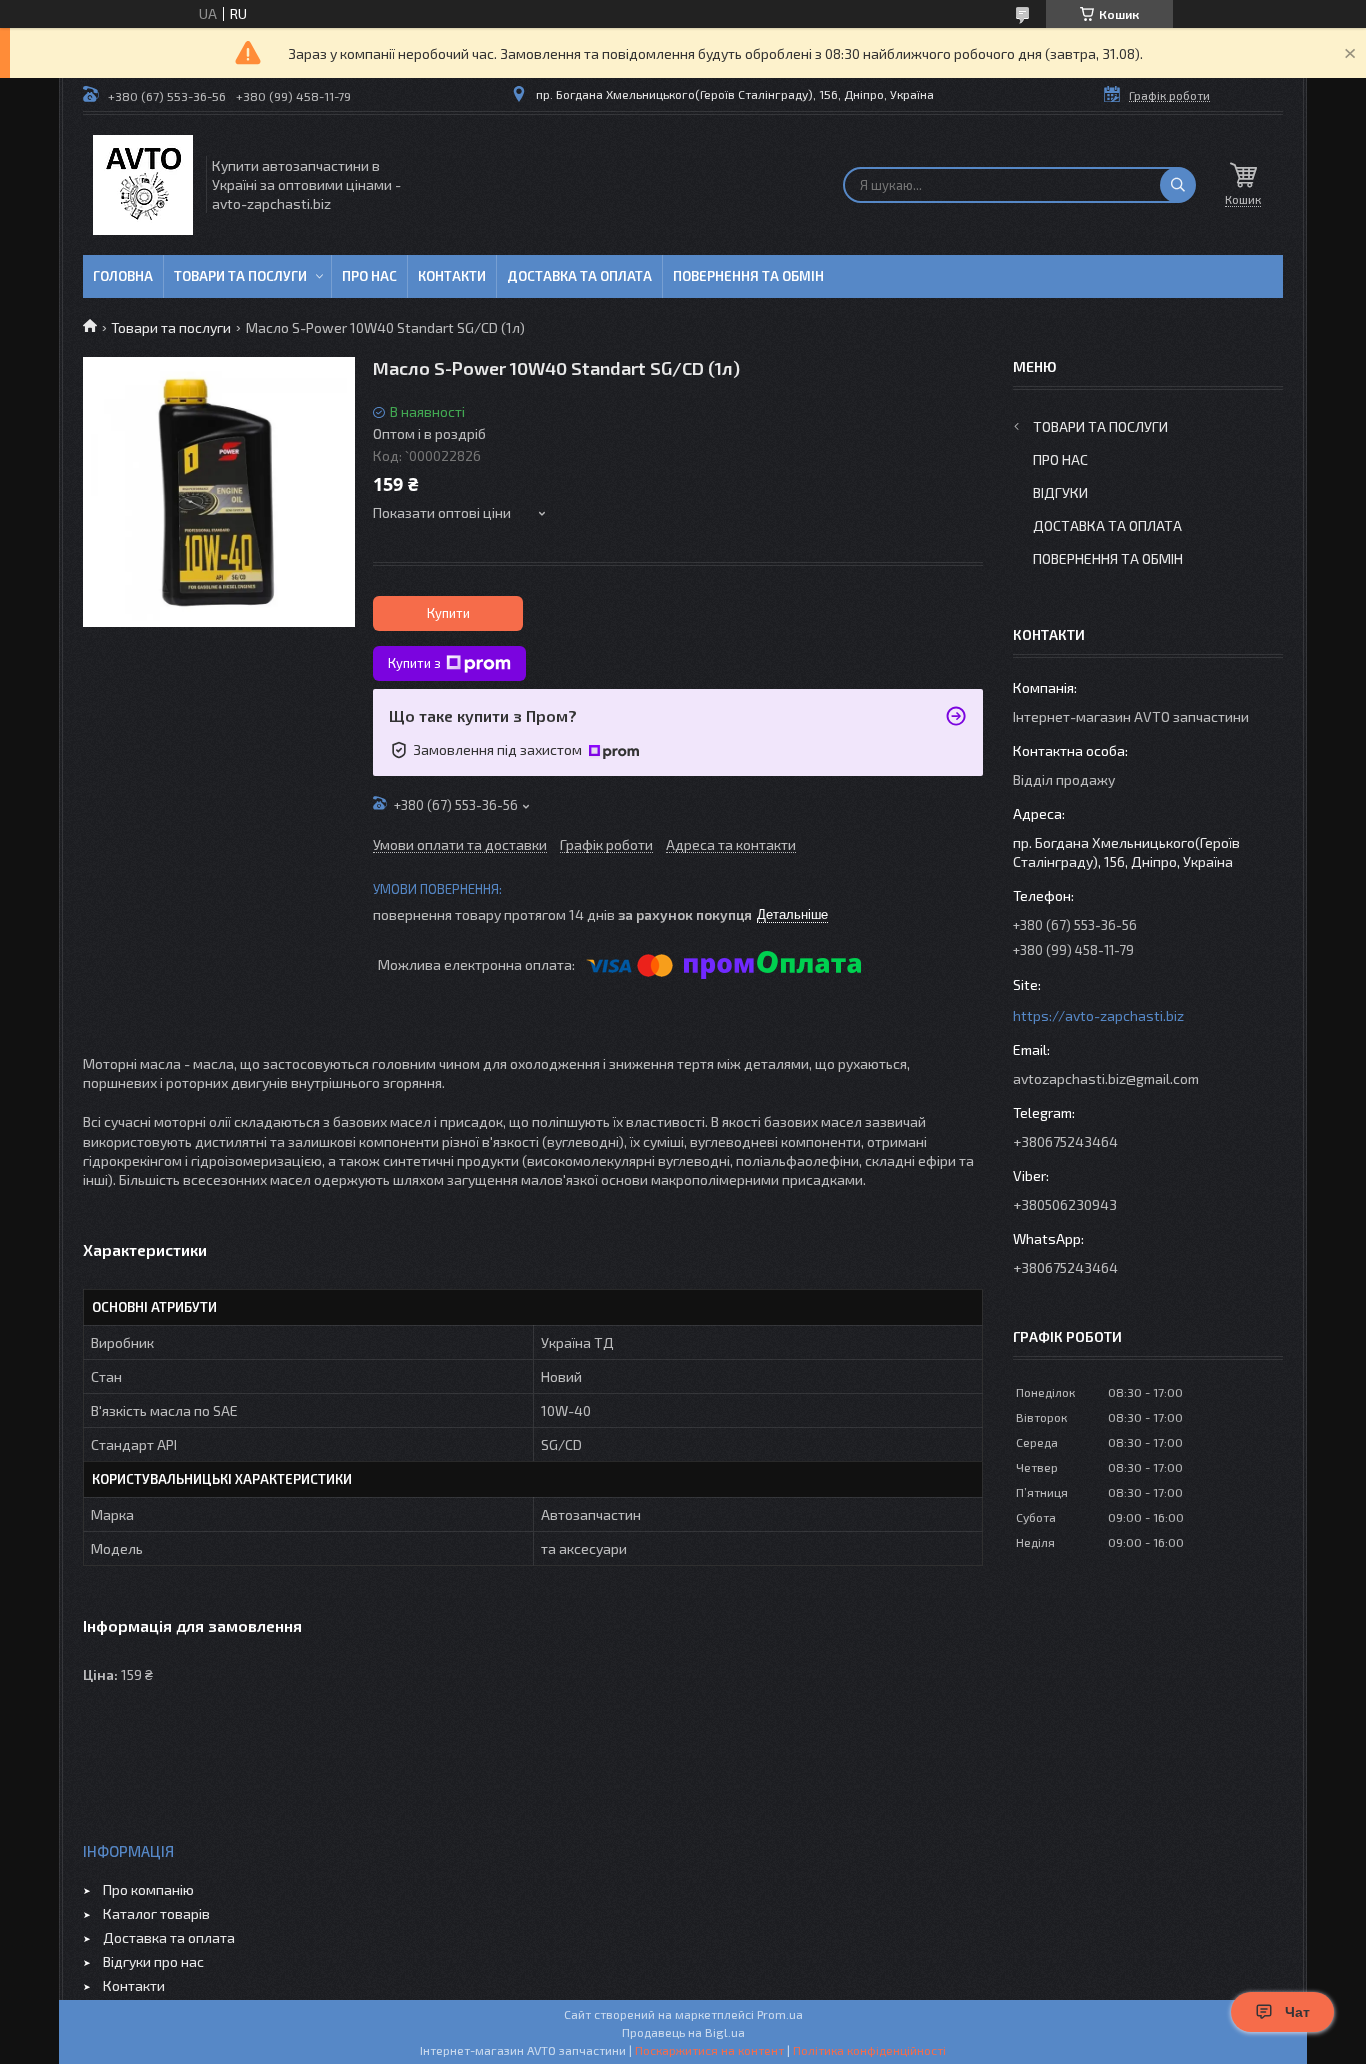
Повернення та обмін (748, 276)
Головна (123, 276)
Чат (1297, 2012)
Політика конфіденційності (869, 2050)
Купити (448, 613)
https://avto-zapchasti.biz (1098, 1015)
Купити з (414, 663)
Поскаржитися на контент (709, 2050)
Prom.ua (780, 2014)
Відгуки (1060, 492)
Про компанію (148, 1889)
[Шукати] (1178, 185)
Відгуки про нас (153, 1961)
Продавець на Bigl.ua (683, 2032)
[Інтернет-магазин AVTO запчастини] (143, 185)
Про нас (369, 276)
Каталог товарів (156, 1913)
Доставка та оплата (579, 276)
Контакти (452, 276)
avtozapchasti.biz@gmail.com (1106, 1078)
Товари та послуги (240, 276)
